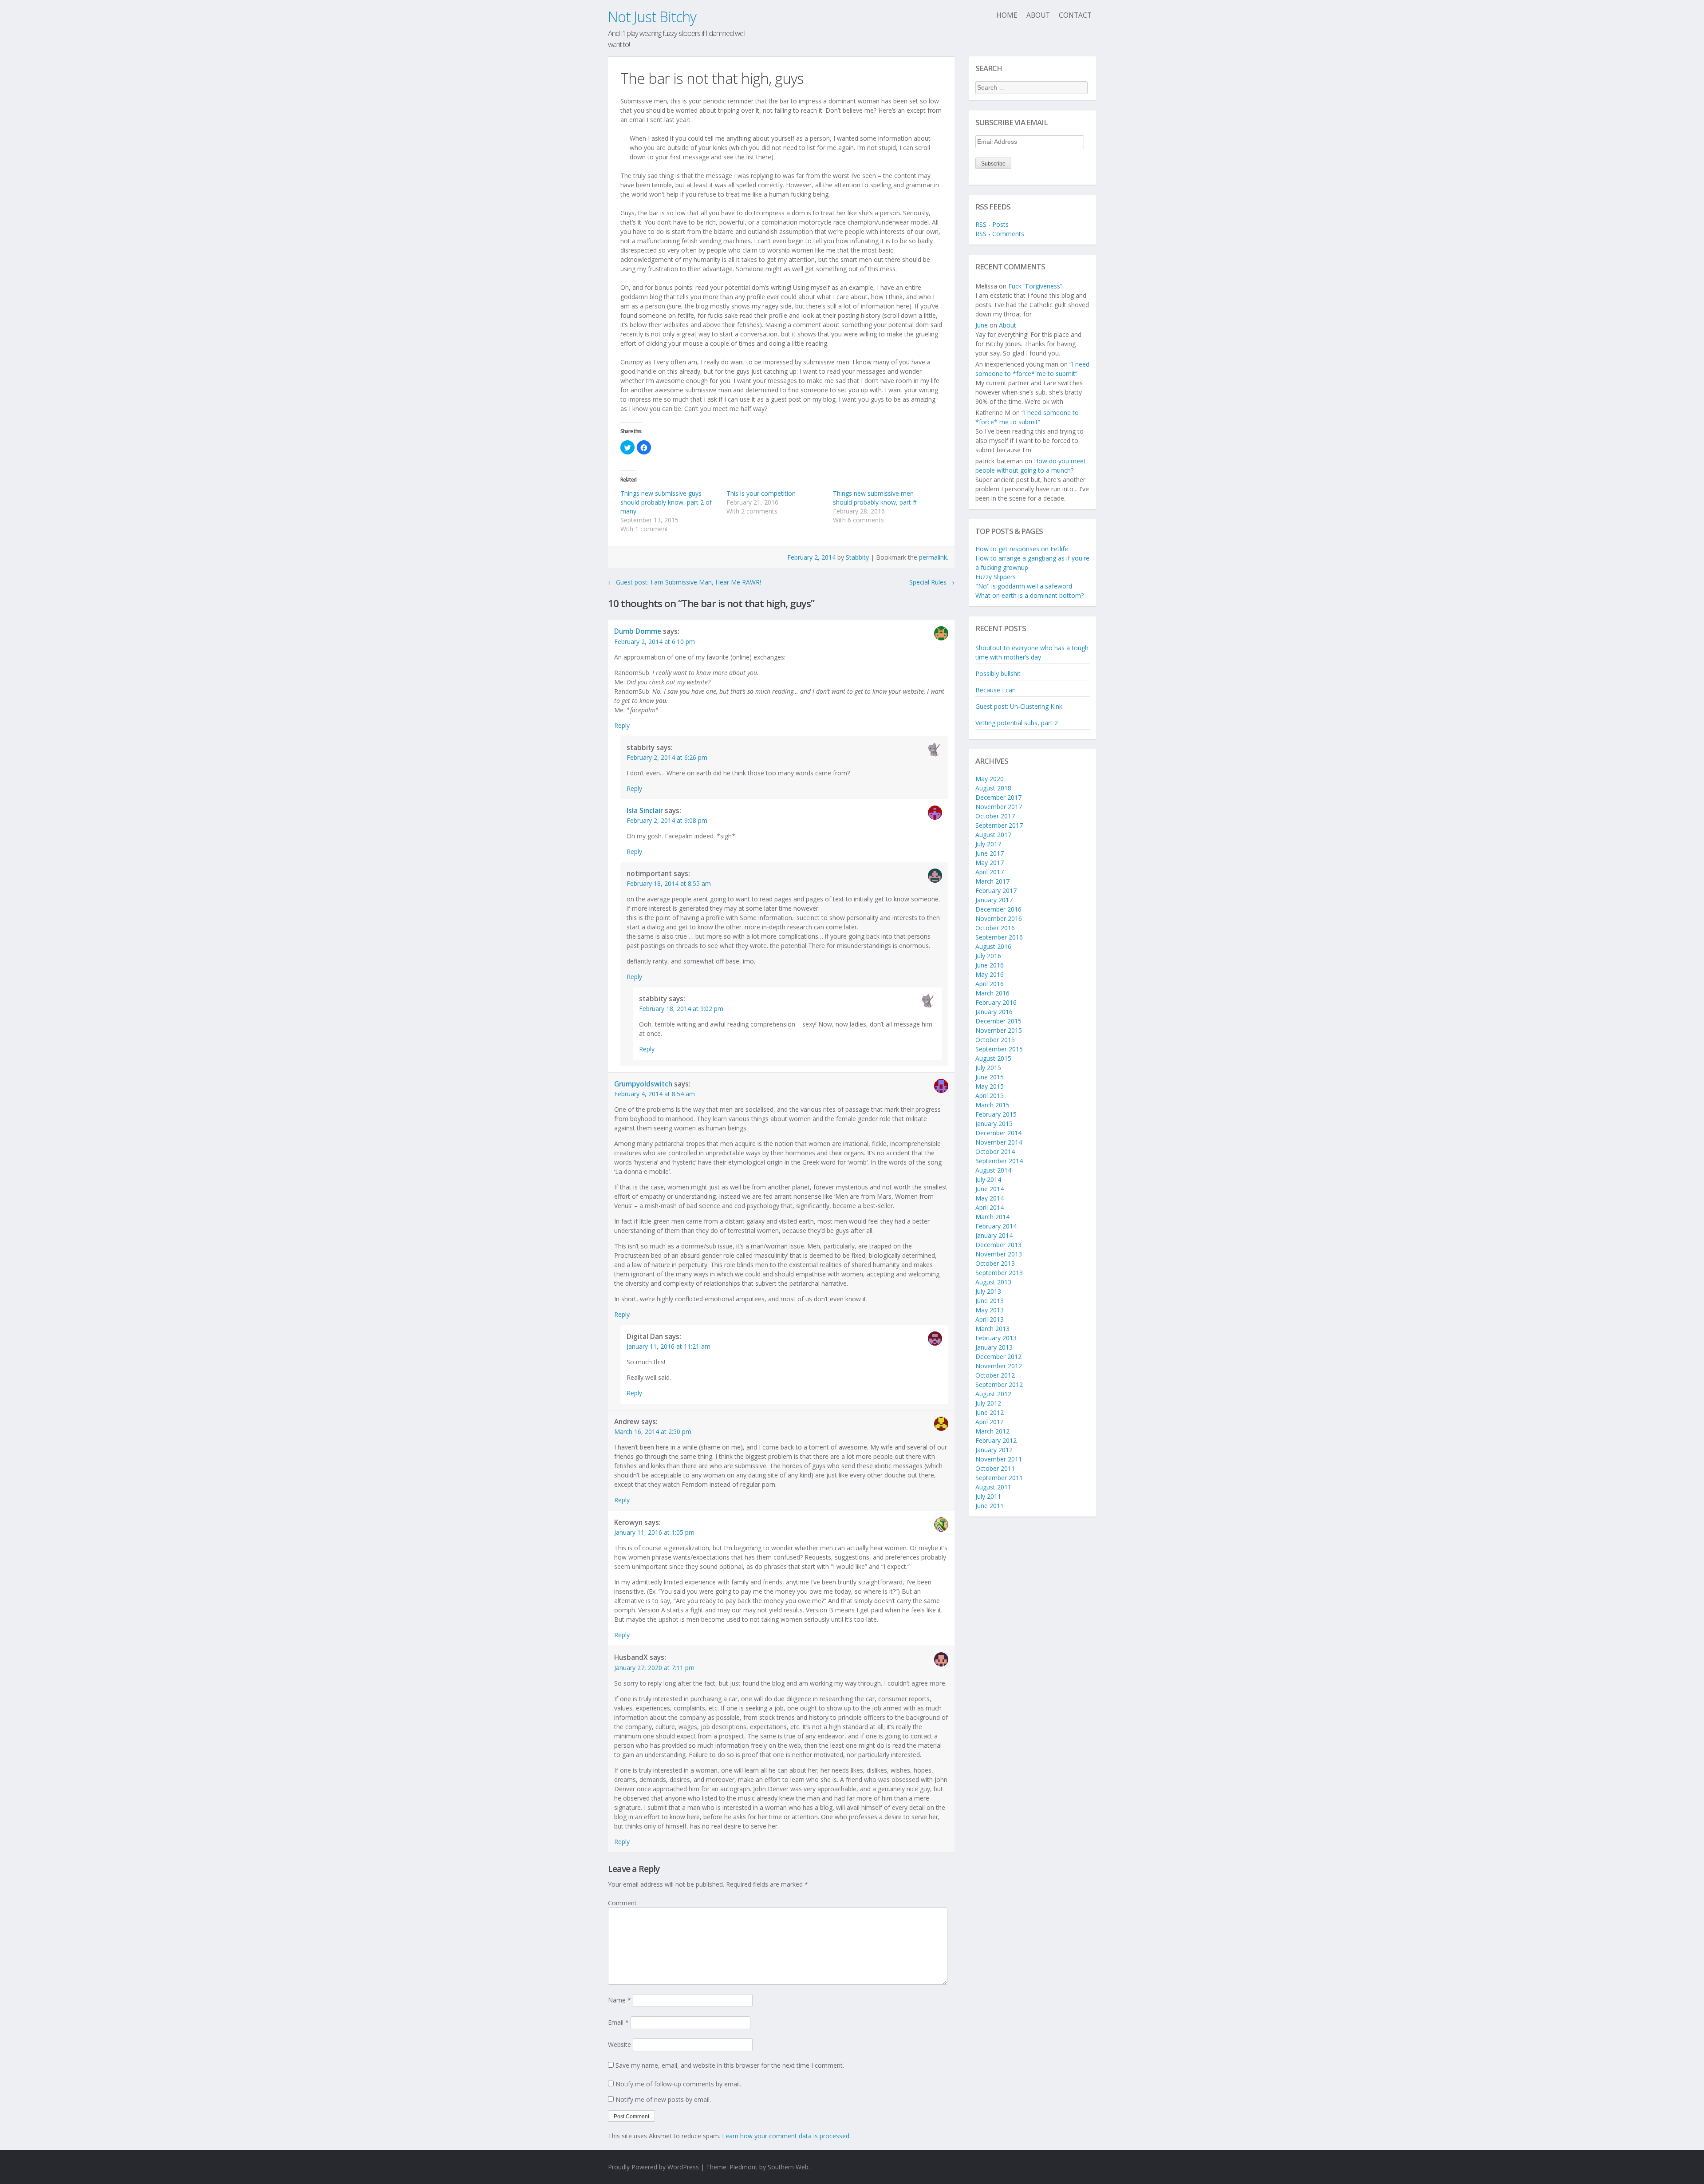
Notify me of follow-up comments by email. (678, 2084)
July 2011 (988, 1496)
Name (619, 2000)
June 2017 (990, 853)
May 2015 (990, 1086)
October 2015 (995, 1040)
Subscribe (993, 164)
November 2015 (999, 1030)
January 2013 (994, 1347)
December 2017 (998, 797)
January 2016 (994, 1012)
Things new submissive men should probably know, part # (875, 498)
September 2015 (999, 1049)
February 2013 (996, 1338)
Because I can (996, 690)
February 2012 (996, 1440)
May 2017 (990, 863)
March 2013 (992, 1329)
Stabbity (857, 557)
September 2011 (999, 1478)
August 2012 (993, 1394)
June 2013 (990, 1301)
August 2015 (993, 1058)
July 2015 (988, 1068)
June (982, 325)
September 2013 (999, 1273)
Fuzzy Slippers (996, 577)
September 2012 (999, 1384)
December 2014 (998, 1133)
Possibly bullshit (998, 673)
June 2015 (990, 1077)
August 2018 (993, 788)
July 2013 (988, 1291)
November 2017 (999, 807)
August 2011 (993, 1487)
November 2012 (999, 1366)
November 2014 (999, 1142)
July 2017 (988, 844)
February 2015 (996, 1114)
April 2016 (990, 984)
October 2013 (995, 1263)
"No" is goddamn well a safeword (1024, 586)
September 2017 (999, 825)
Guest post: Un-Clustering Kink (1019, 706)
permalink (933, 557)
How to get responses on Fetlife (1022, 549)
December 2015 (998, 1021)
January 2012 (994, 1450)
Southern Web (788, 2167)
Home (1007, 15)
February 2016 (996, 1002)
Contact (1075, 15)
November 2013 (999, 1254)
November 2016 (999, 918)
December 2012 (998, 1357)
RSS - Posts (992, 224)
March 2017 (992, 881)
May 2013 (990, 1310)
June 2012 (990, 1412)
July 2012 (988, 1403)
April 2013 (990, 1319)
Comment (622, 1903)
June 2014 (990, 1189)
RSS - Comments (1000, 234)
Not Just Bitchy (652, 17)
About (1038, 15)
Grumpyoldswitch (643, 1084)
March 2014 (992, 1217)
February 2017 (996, 891)
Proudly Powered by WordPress (653, 2167)
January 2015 (994, 1124)
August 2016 (993, 946)
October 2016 (995, 928)
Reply (622, 725)
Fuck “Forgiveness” (1035, 286)
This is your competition (761, 493)
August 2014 (993, 1170)
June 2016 (990, 965)
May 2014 (990, 1198)
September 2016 (999, 937)
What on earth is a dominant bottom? (1029, 595)
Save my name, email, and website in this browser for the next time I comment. (730, 2065)
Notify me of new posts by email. (663, 2099)
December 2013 (998, 1245)
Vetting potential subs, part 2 (1017, 723)
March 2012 (992, 1431)
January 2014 (994, 1235)
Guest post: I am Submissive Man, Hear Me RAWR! (684, 582)
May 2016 (990, 974)
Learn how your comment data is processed (786, 2136)
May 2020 (990, 779)
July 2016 (988, 956)
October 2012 (995, 1375)
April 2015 (990, 1096)
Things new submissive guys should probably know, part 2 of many (666, 502)
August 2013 (993, 1282)
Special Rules (932, 582)
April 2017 (990, 872)
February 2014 (996, 1226)
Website (619, 2044)
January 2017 (994, 900)
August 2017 (993, 835)
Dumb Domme (638, 631)
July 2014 (988, 1179)
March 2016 (992, 993)
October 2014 (995, 1151)
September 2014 (999, 1161)
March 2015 (992, 1105)
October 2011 (995, 1468)
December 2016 (998, 909)
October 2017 (995, 816)
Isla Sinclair (645, 811)
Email (618, 2022)
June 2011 (990, 1506)
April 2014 (990, 1207)
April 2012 (990, 1422)
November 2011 (999, 1459)
